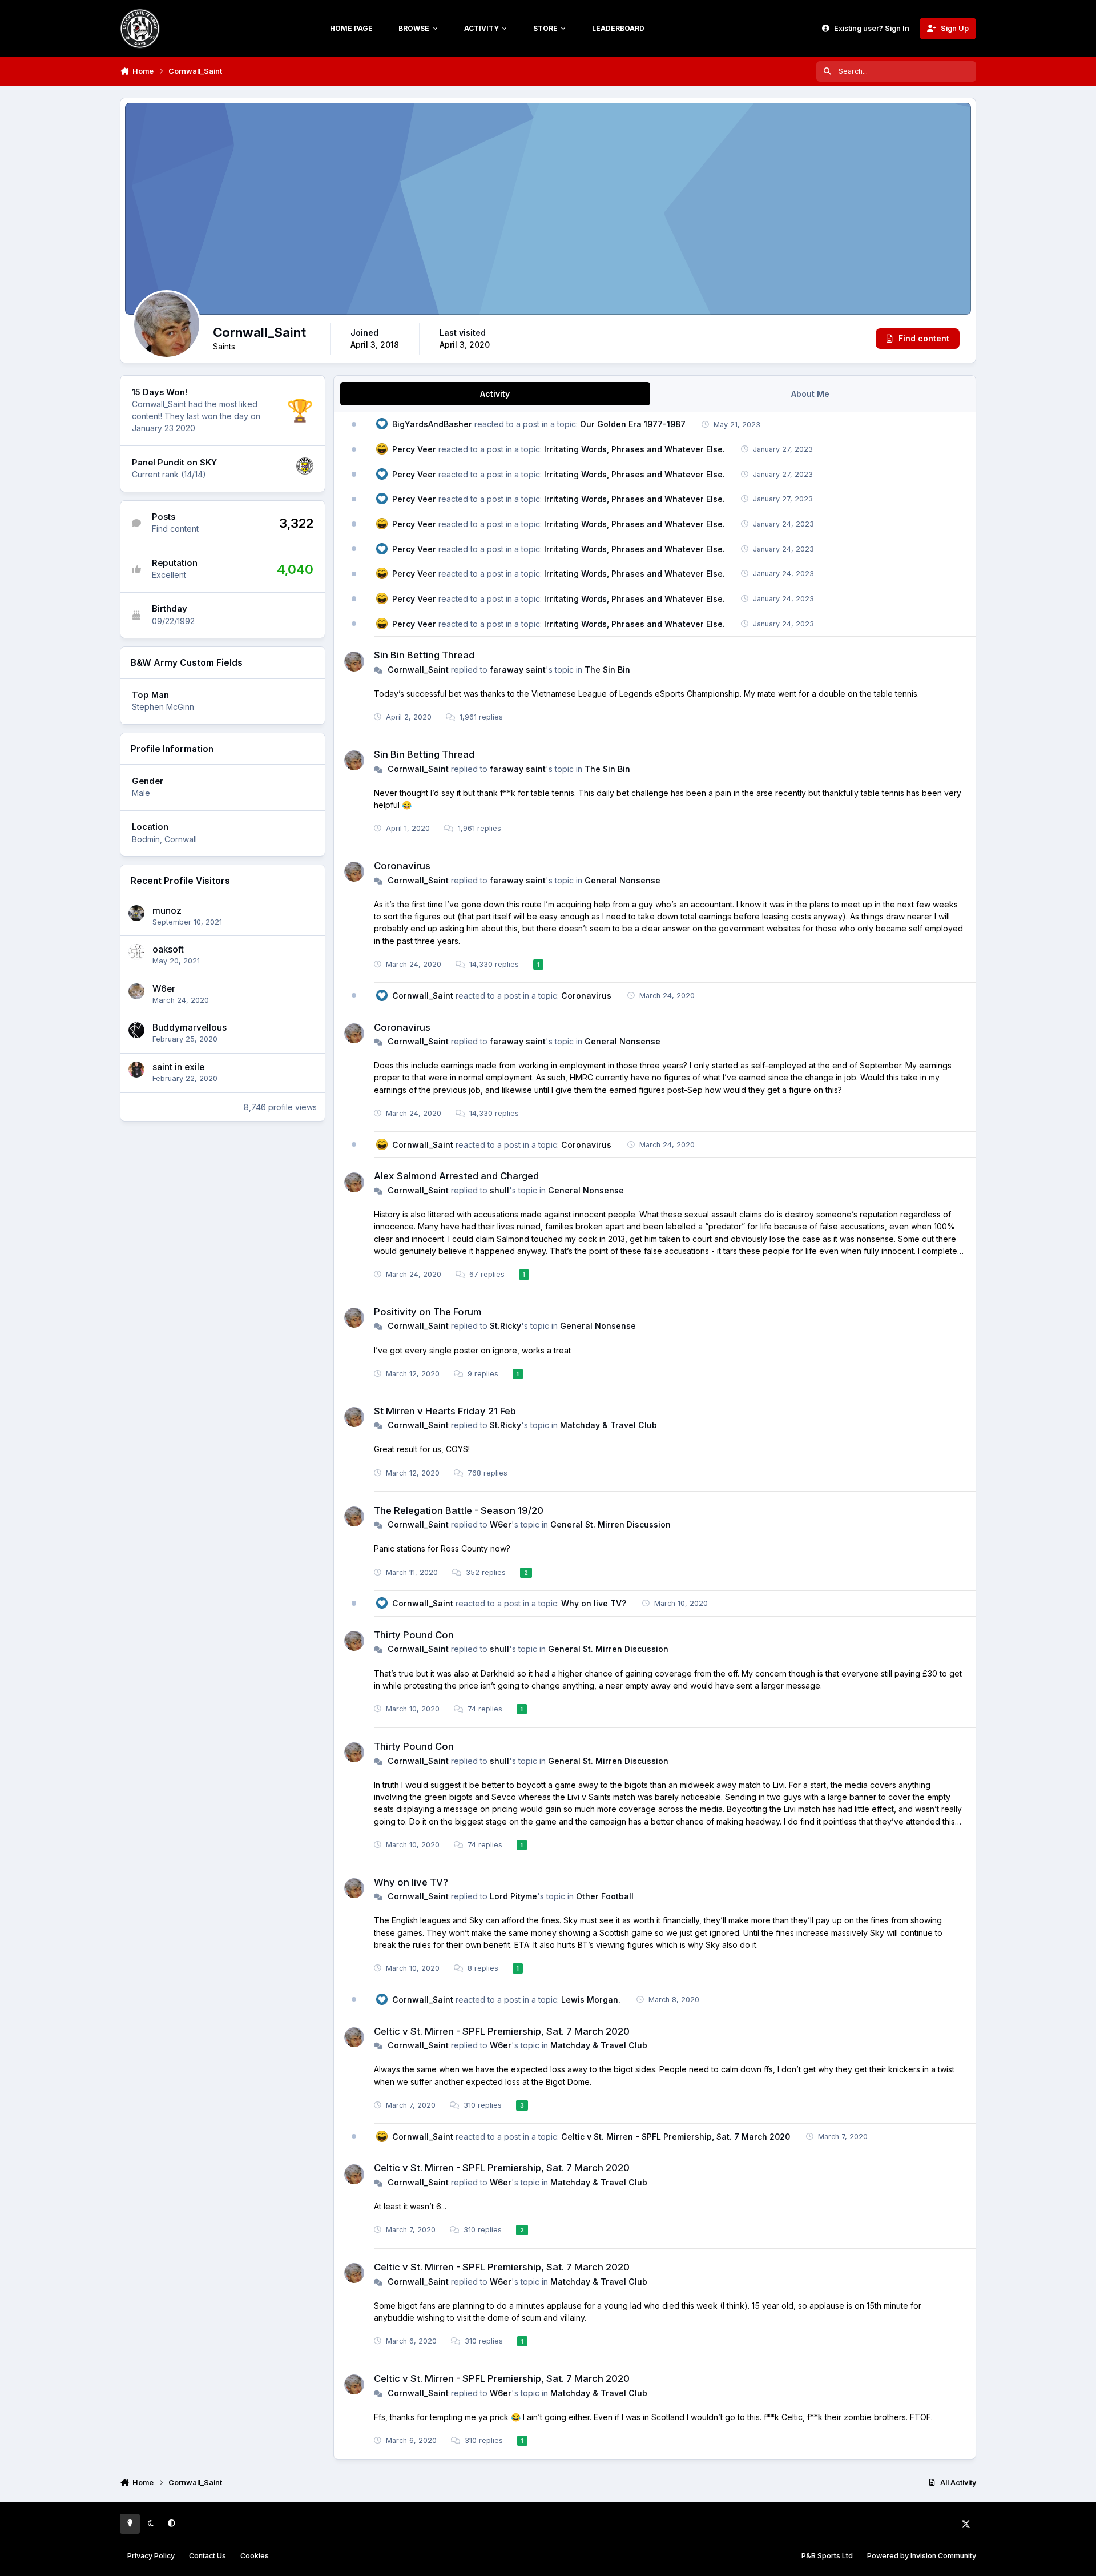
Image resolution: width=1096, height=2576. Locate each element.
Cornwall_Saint (418, 670)
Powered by (922, 2556)
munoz (167, 911)
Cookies (255, 2556)
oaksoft (168, 949)
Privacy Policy (151, 2556)
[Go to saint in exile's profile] (136, 1070)
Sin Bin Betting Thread (424, 655)
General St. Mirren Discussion (611, 1524)
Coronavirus (402, 866)
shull (499, 1190)
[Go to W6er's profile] (136, 991)
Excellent (169, 575)
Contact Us (207, 2556)
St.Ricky (505, 1326)
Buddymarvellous (190, 1028)
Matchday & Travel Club (609, 1425)
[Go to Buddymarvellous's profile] (136, 1030)
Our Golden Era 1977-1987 (633, 424)
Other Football (605, 1896)
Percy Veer (414, 449)
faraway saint (518, 670)
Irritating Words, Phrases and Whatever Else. (634, 449)
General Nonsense (622, 880)
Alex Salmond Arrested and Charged (456, 1176)
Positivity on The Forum (428, 1312)
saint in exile (178, 1067)
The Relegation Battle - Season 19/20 (459, 1510)
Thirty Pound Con (414, 1635)
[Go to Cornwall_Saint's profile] (354, 662)
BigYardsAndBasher (432, 424)
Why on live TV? (594, 1603)
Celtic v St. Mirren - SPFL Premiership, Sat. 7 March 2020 (502, 2031)
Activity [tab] (495, 394)
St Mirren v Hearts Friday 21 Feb (445, 1411)
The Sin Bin (607, 670)
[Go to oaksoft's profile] (136, 952)
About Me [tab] (810, 394)
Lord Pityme (513, 1896)
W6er (164, 989)
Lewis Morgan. (591, 2000)
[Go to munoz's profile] (136, 913)
